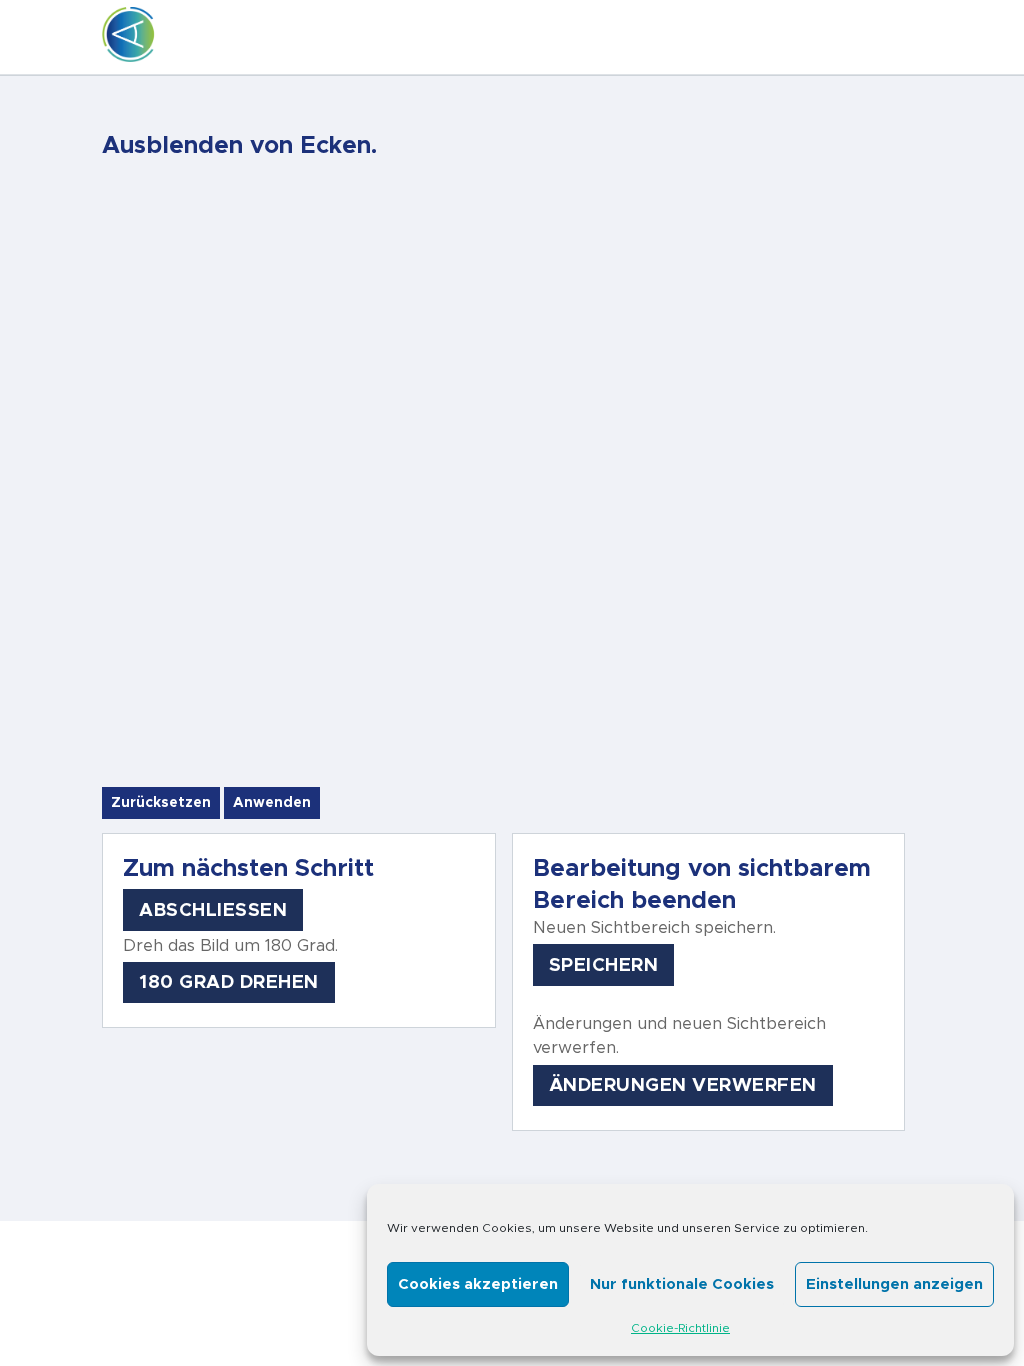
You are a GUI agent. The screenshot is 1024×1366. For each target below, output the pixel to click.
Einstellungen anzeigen (894, 1284)
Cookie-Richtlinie (680, 1328)
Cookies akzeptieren (478, 1284)
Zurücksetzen (161, 803)
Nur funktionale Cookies (682, 1284)
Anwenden (272, 803)
